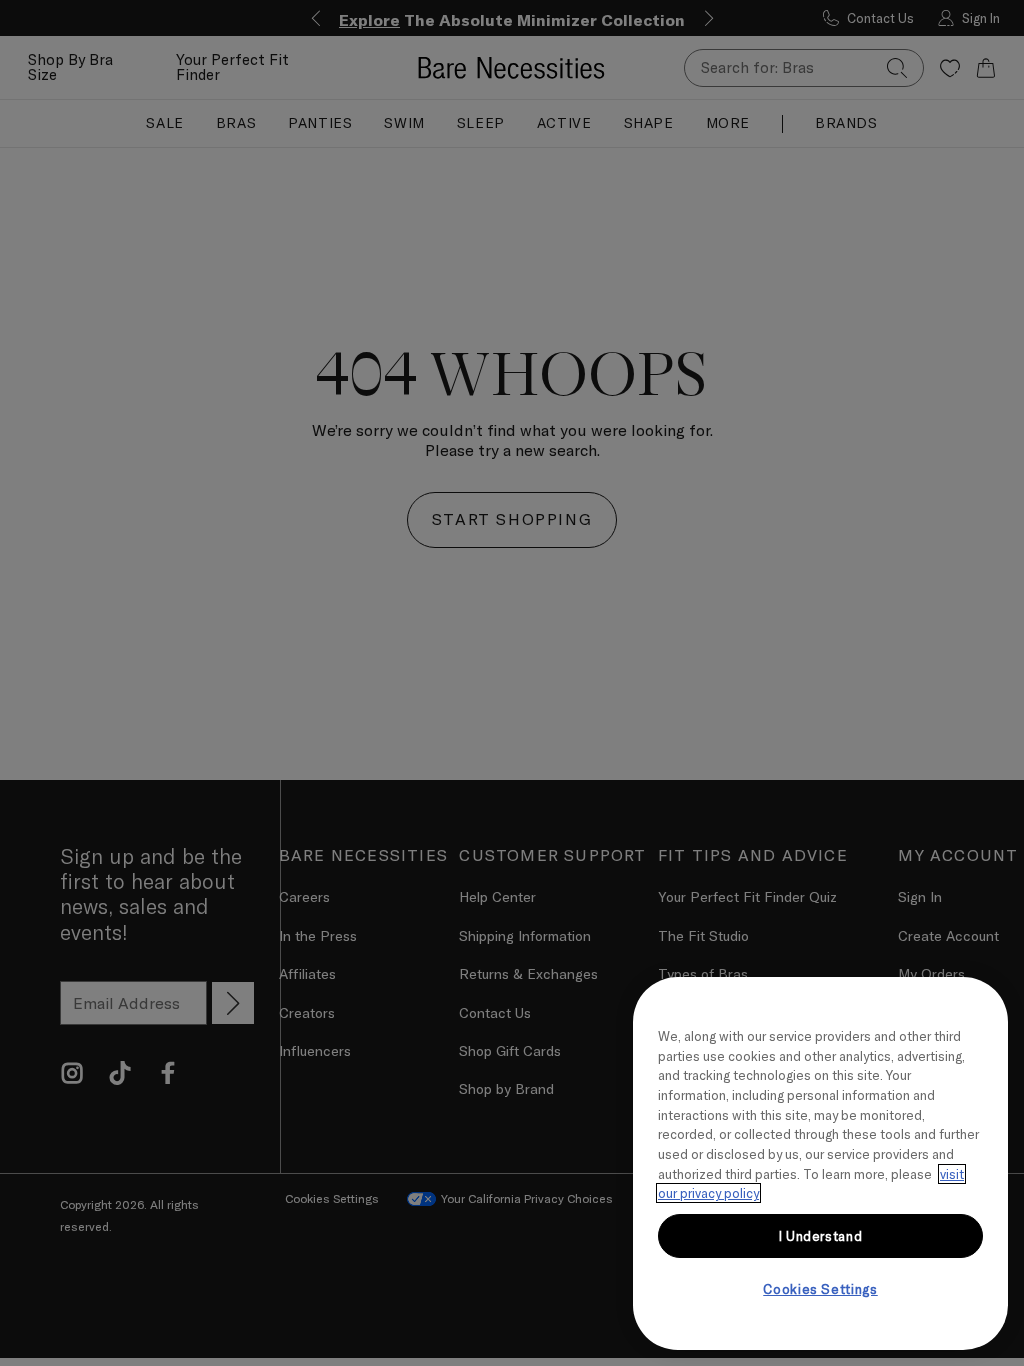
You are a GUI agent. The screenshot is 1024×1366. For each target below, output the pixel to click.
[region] (820, 1163)
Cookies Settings (820, 1289)
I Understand (821, 1236)
